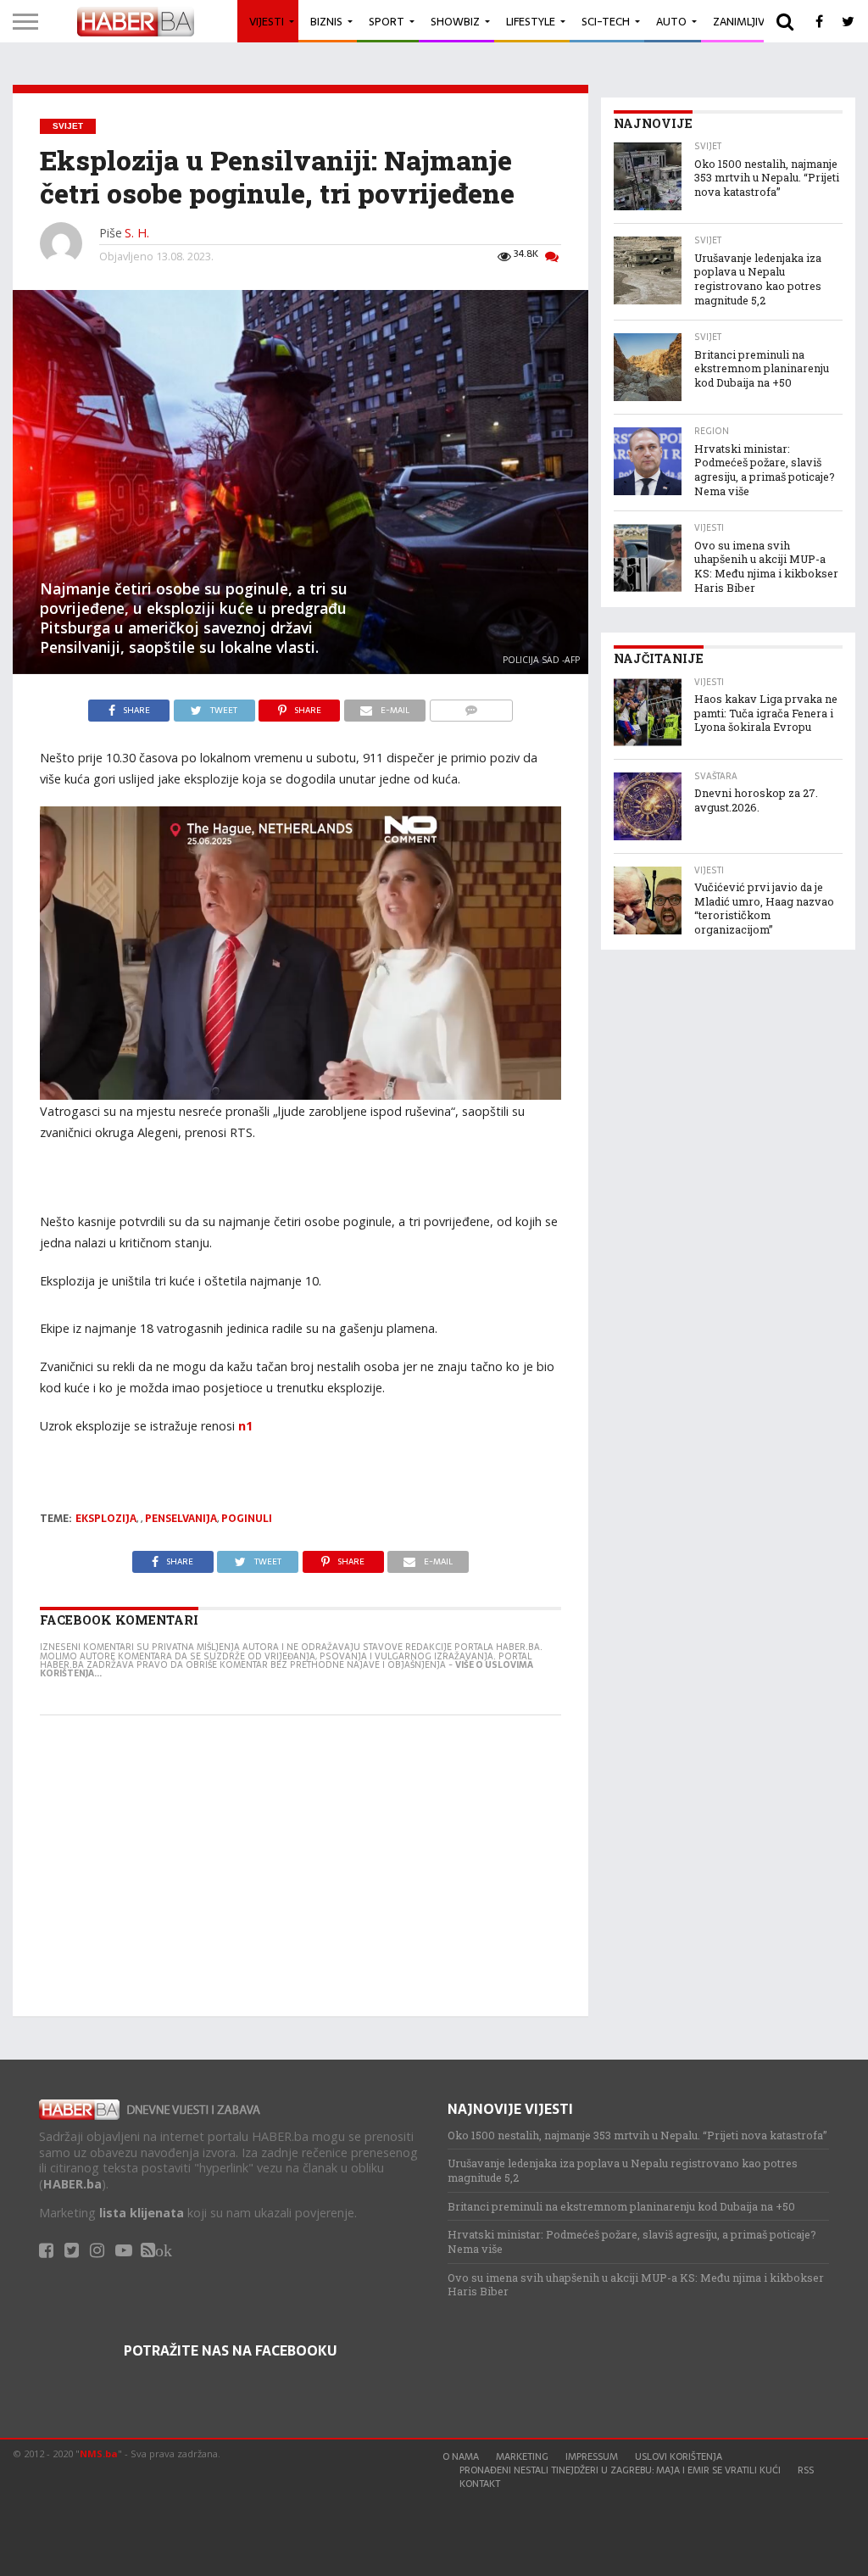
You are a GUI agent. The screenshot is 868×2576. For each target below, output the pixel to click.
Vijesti (267, 22)
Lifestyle (531, 22)
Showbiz (455, 22)
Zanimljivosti (751, 22)
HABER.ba (72, 2184)
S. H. (137, 233)
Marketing (522, 2456)
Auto (671, 22)
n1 (245, 1426)
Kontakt (480, 2484)
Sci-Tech (606, 22)
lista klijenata (142, 2213)
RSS (806, 2470)
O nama (461, 2456)
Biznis (326, 22)
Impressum (592, 2456)
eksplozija (106, 1519)
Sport (387, 22)
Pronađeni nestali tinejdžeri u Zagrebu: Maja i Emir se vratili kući (620, 2470)
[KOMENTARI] (471, 706)
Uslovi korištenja (679, 2456)
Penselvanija (181, 1519)
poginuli (247, 1519)
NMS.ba (99, 2453)
